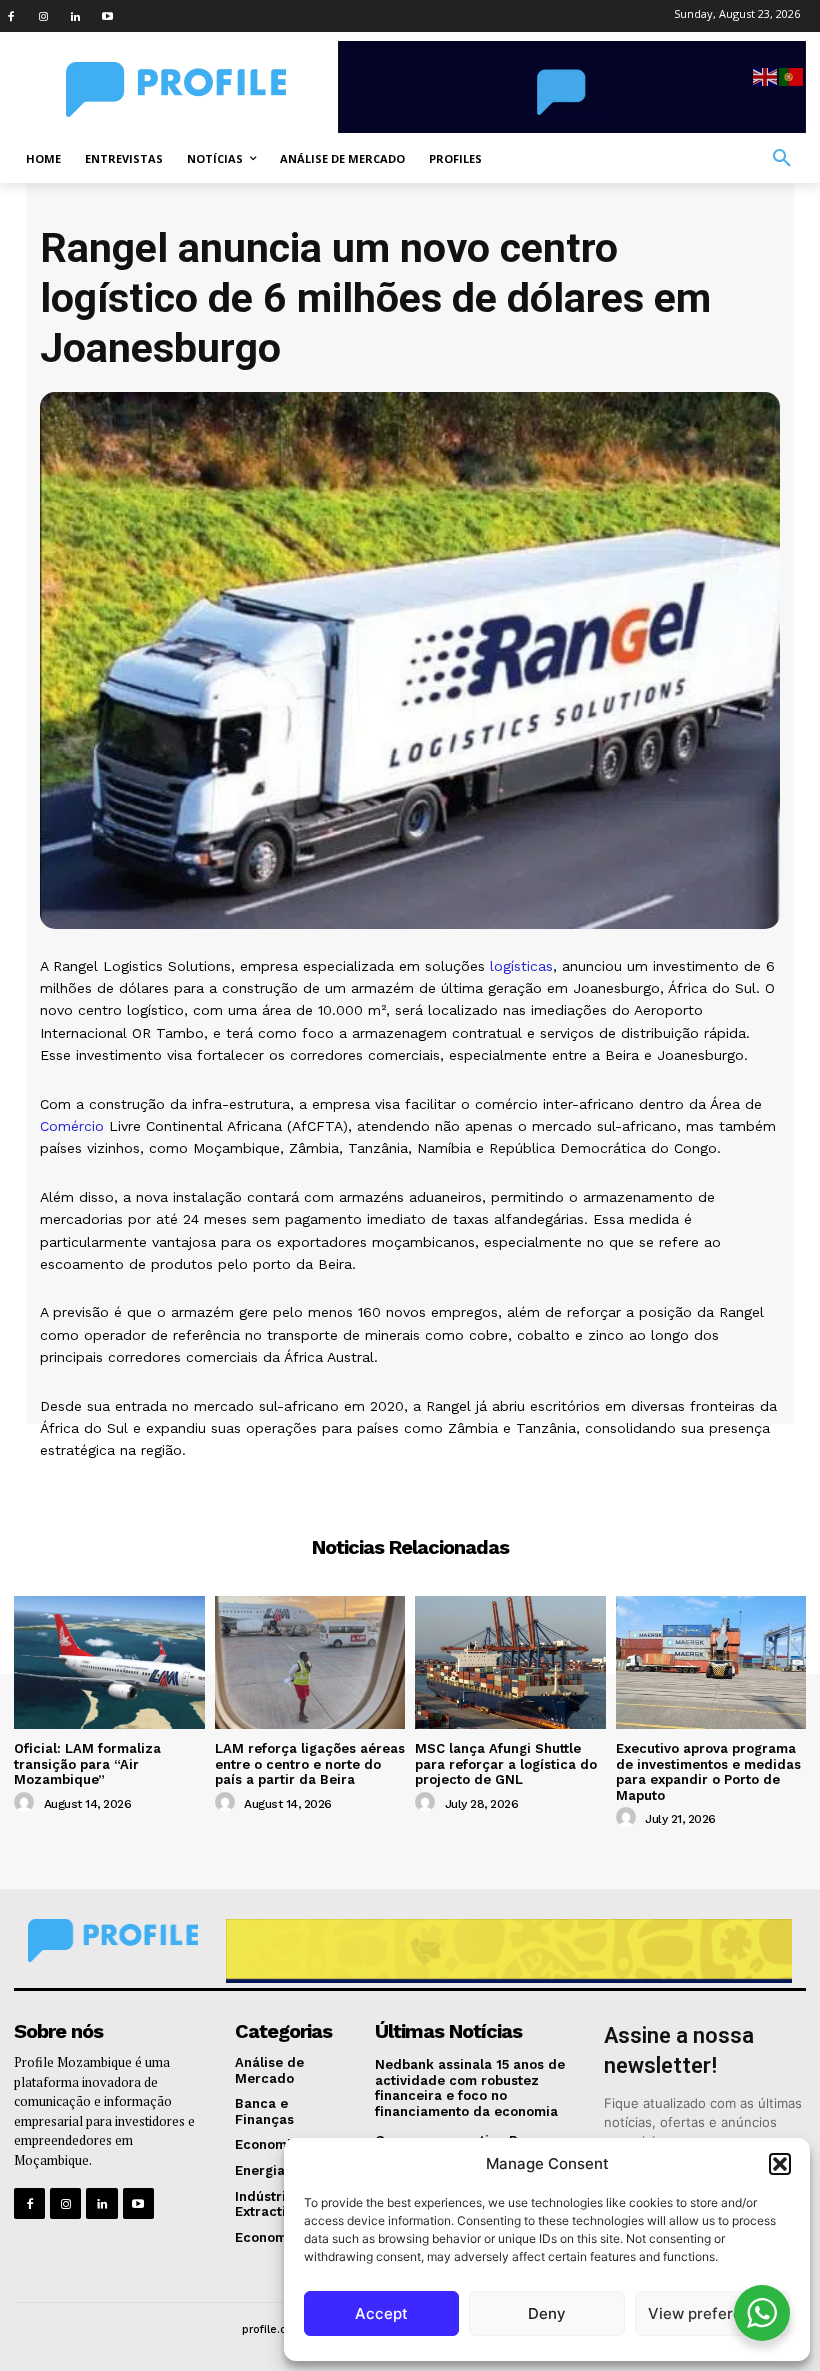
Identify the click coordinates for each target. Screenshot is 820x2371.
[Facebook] (11, 16)
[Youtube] (107, 16)
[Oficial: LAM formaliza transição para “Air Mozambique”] (109, 1662)
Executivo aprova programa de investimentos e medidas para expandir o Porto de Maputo (708, 1772)
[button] (780, 2164)
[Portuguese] (792, 75)
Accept (381, 2313)
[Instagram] (43, 16)
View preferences (712, 2313)
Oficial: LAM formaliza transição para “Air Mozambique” (87, 1764)
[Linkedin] (75, 16)
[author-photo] (27, 1803)
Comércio (72, 1126)
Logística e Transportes (410, 1486)
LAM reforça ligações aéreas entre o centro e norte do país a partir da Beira (310, 1764)
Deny (547, 2313)
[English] (766, 75)
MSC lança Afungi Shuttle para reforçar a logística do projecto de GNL (506, 1764)
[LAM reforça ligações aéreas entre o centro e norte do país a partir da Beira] (310, 1662)
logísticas (521, 966)
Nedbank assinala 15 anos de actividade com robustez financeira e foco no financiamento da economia (470, 2088)
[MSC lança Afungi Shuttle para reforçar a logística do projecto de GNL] (510, 1662)
